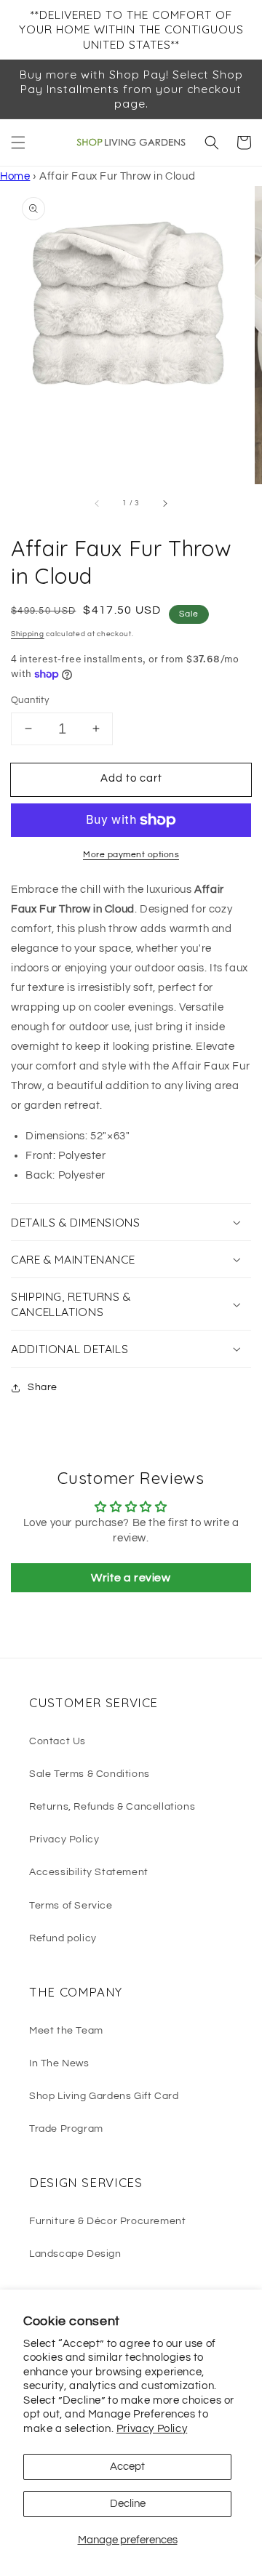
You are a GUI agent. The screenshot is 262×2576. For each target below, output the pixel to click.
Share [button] (43, 1387)
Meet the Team (66, 2031)
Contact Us (57, 1741)
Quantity (30, 700)
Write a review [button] (131, 1578)
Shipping (28, 634)
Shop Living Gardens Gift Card (104, 2096)
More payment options (131, 855)
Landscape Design (75, 2254)
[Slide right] (164, 504)
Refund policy (63, 1938)
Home (15, 176)
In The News (59, 2063)
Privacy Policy (152, 2429)
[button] (18, 143)
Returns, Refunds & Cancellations (112, 1807)
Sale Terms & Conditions (90, 1774)
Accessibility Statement (89, 1872)
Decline (128, 2504)
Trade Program (66, 2129)
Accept (127, 2467)
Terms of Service (71, 1906)
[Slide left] (98, 504)
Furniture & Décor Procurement (107, 2221)
